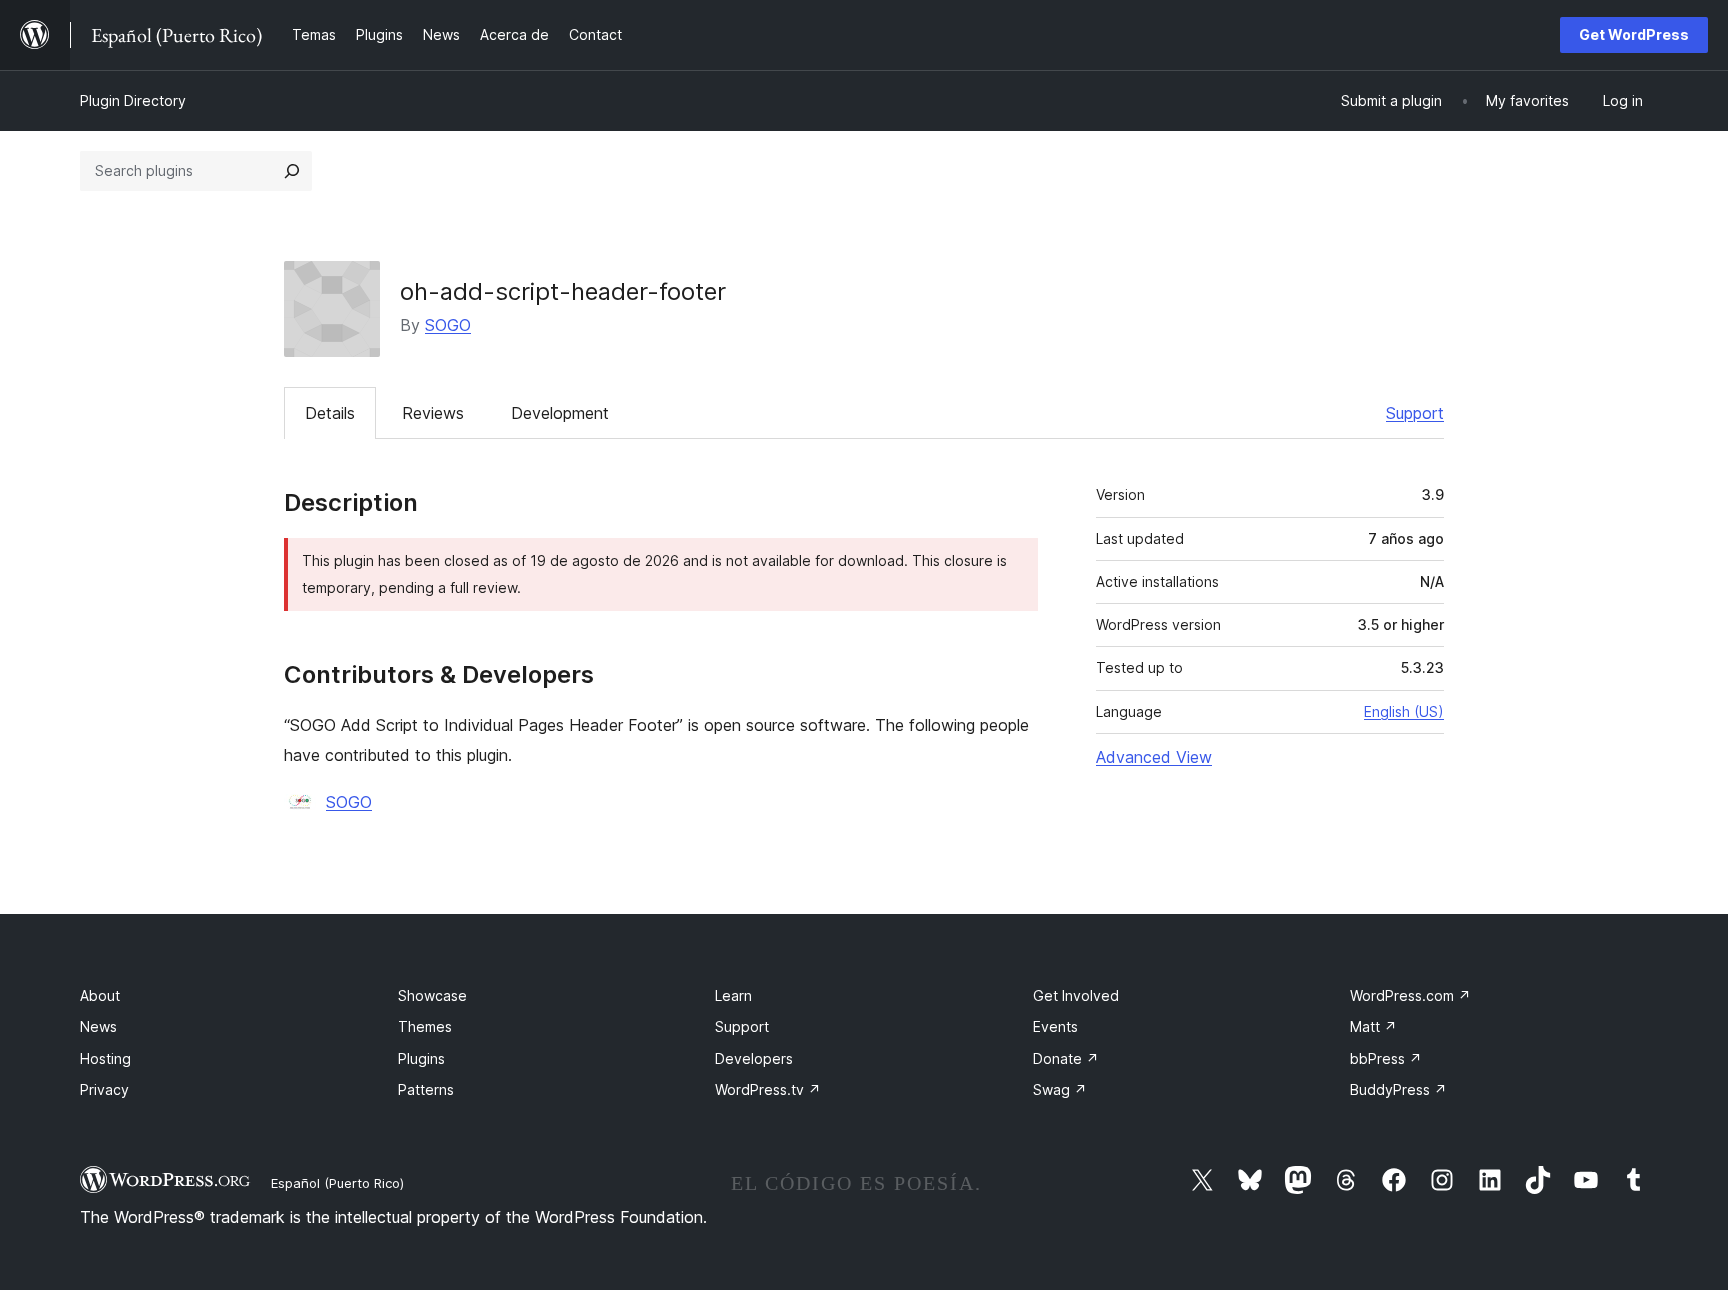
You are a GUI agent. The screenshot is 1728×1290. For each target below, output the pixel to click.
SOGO (448, 325)
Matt (1373, 1026)
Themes (425, 1026)
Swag (1060, 1089)
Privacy (104, 1089)
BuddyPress (1398, 1089)
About (100, 995)
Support (1415, 413)
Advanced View (1154, 757)
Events (1055, 1026)
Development (560, 413)
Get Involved (1076, 995)
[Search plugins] (292, 171)
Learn (733, 995)
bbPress (1386, 1058)
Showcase (432, 995)
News (98, 1026)
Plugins (421, 1058)
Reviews (433, 413)
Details (330, 413)
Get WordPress (1634, 34)
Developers (754, 1058)
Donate (1066, 1058)
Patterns (426, 1089)
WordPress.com (1410, 995)
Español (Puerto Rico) (337, 1183)
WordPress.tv (768, 1089)
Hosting (105, 1058)
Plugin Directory (133, 100)
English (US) (1404, 711)
